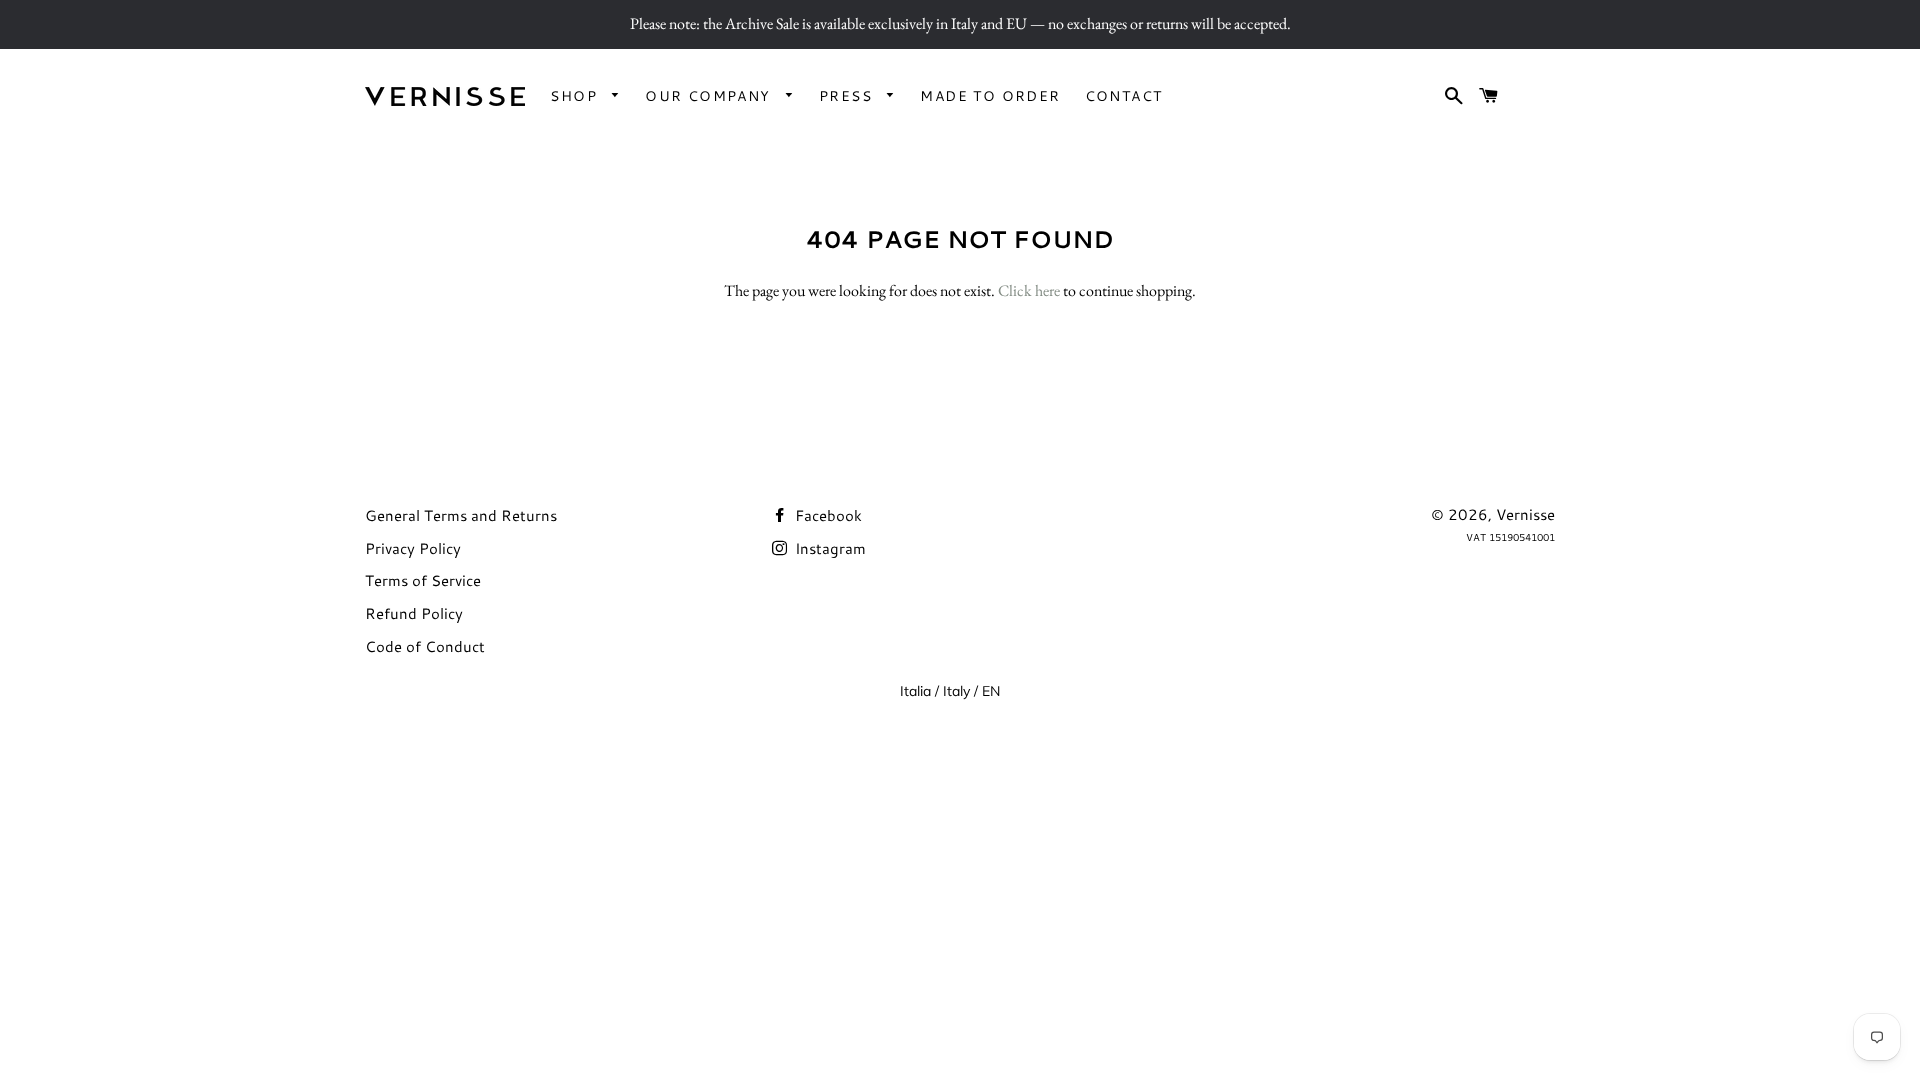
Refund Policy (414, 613)
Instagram (828, 548)
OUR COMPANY (710, 96)
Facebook (826, 515)
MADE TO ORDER (990, 96)
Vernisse (1525, 514)
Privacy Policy (413, 548)
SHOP (576, 96)
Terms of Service (423, 580)
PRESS (848, 96)
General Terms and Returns (461, 515)
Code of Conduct (425, 646)
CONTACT (1124, 96)
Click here (1029, 290)
